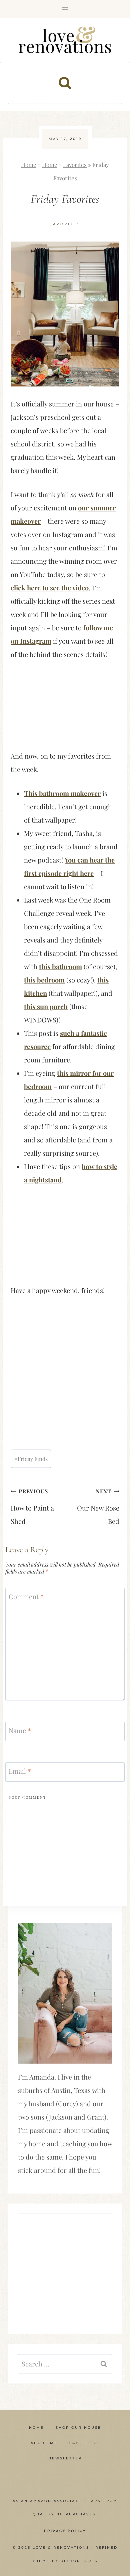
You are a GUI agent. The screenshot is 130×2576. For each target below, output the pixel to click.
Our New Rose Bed (98, 1507)
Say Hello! (84, 2443)
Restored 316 (79, 2561)
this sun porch (46, 1006)
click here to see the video (50, 588)
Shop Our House (78, 2428)
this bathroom (60, 966)
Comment (26, 1597)
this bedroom (44, 980)
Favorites (75, 165)
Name (20, 1730)
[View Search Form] (65, 83)
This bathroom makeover (62, 793)
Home (29, 165)
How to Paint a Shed (32, 1507)
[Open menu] (65, 9)
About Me (44, 2443)
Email (20, 1771)
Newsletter (65, 2458)
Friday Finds (31, 1459)
